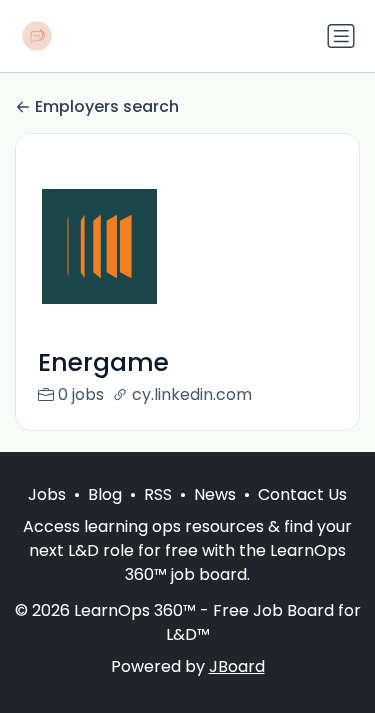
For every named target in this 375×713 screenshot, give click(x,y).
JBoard (237, 666)
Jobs (47, 494)
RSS (158, 494)
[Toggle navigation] (341, 36)
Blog (105, 494)
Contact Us (302, 494)
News (215, 494)
